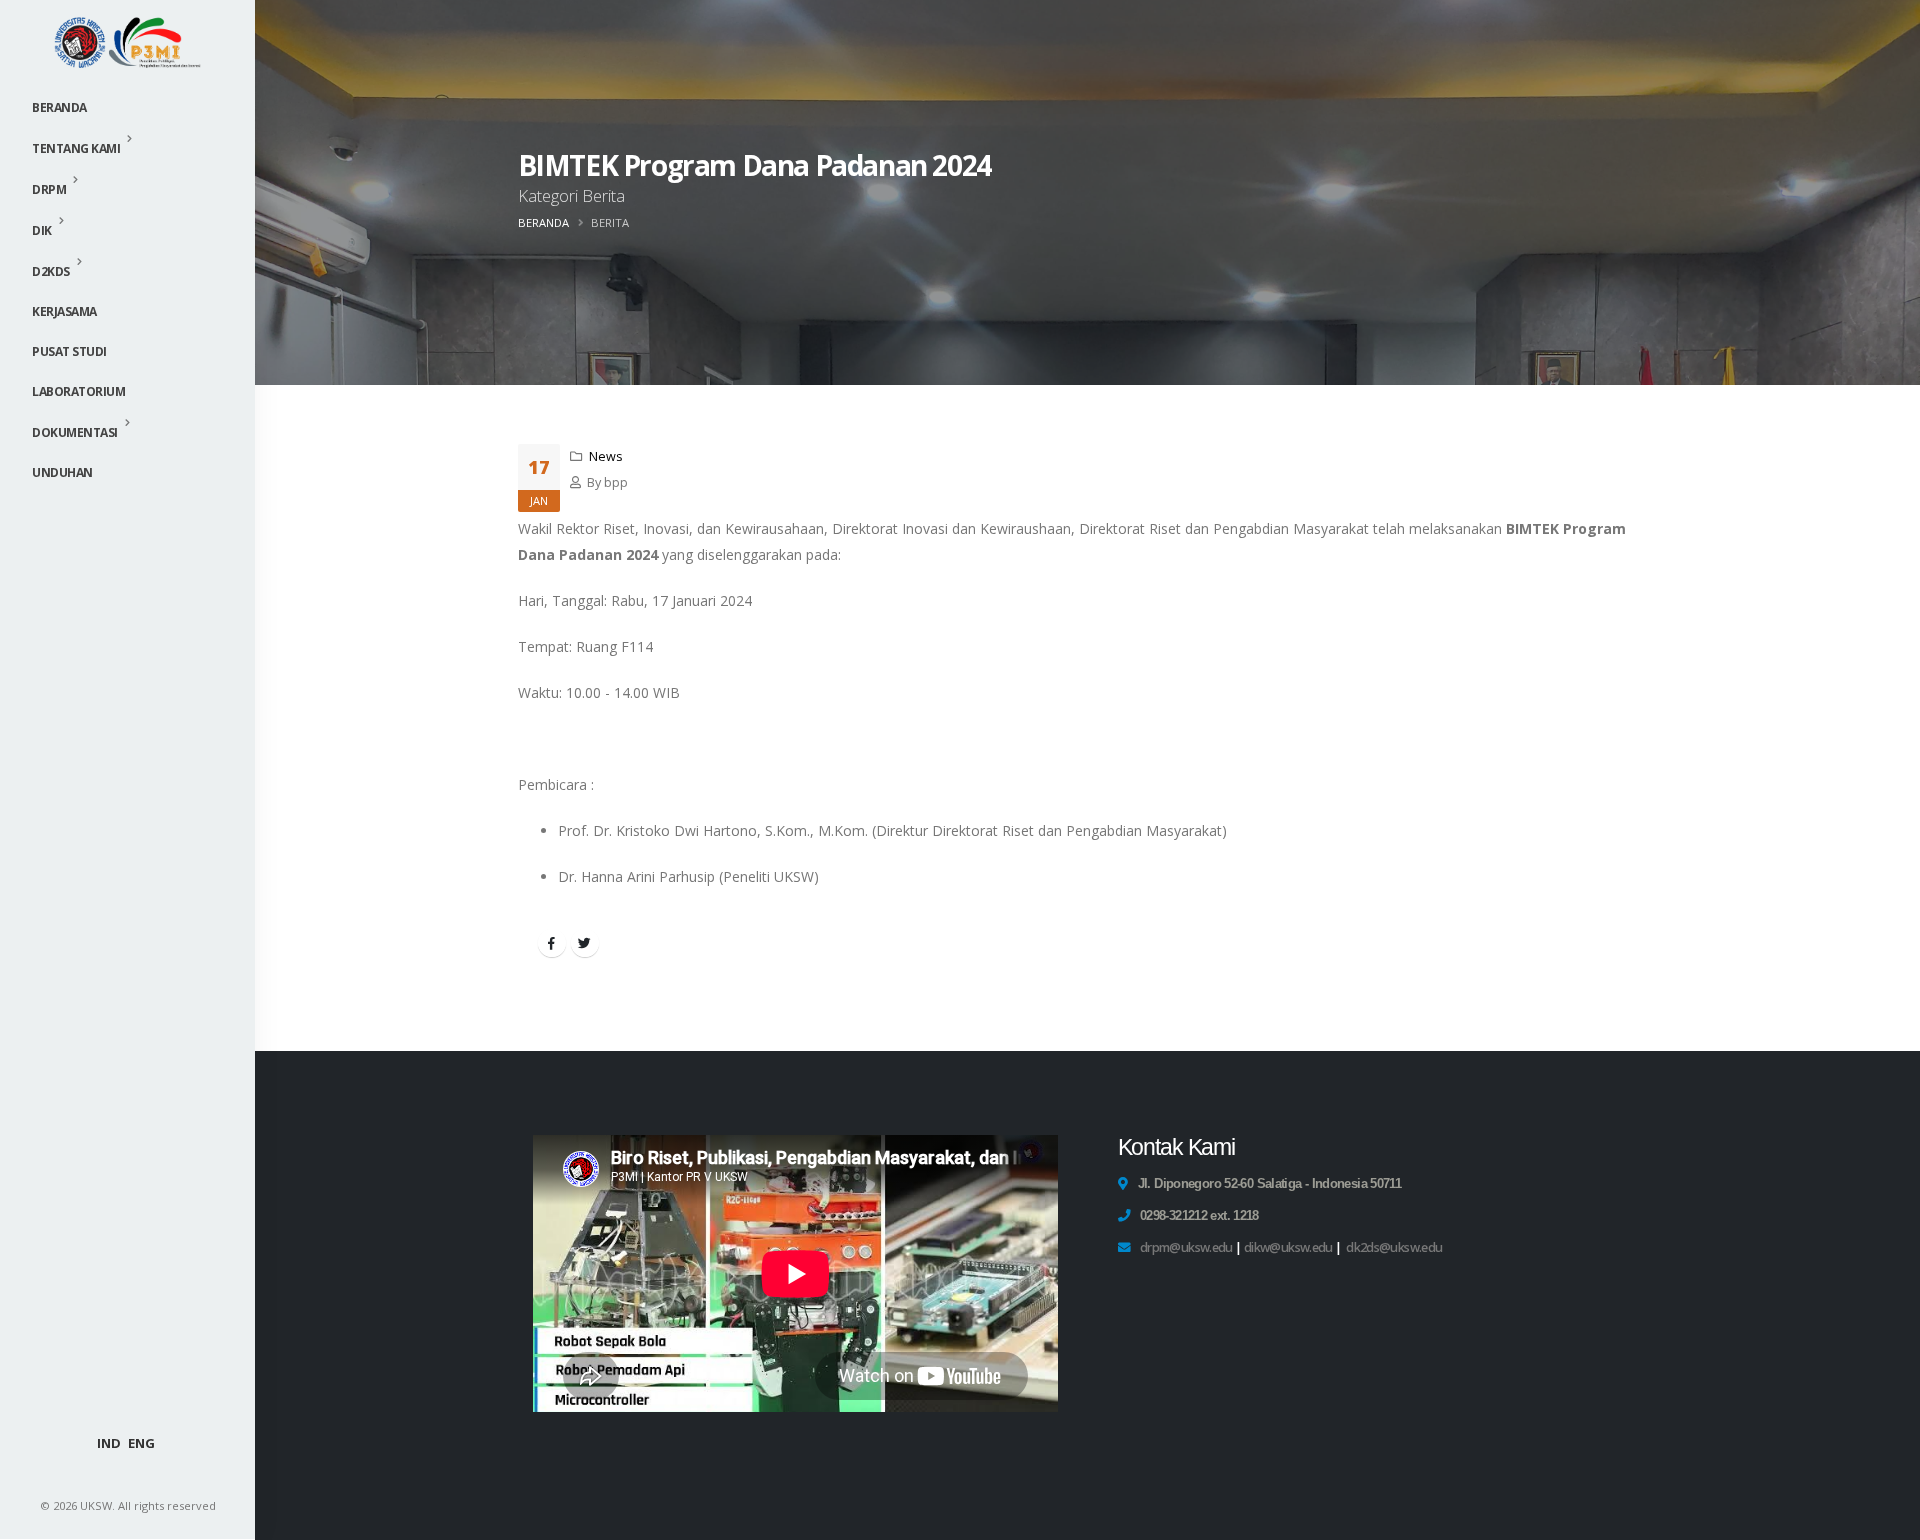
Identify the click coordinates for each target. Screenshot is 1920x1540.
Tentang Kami (76, 148)
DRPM (49, 189)
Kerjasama (64, 311)
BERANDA (543, 222)
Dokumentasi (75, 432)
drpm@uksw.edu (1186, 1247)
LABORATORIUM (78, 391)
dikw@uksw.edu (1288, 1247)
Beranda (59, 107)
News (606, 456)
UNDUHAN (62, 472)
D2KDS (51, 271)
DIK (42, 230)
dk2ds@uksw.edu (1394, 1247)
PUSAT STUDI (69, 351)
